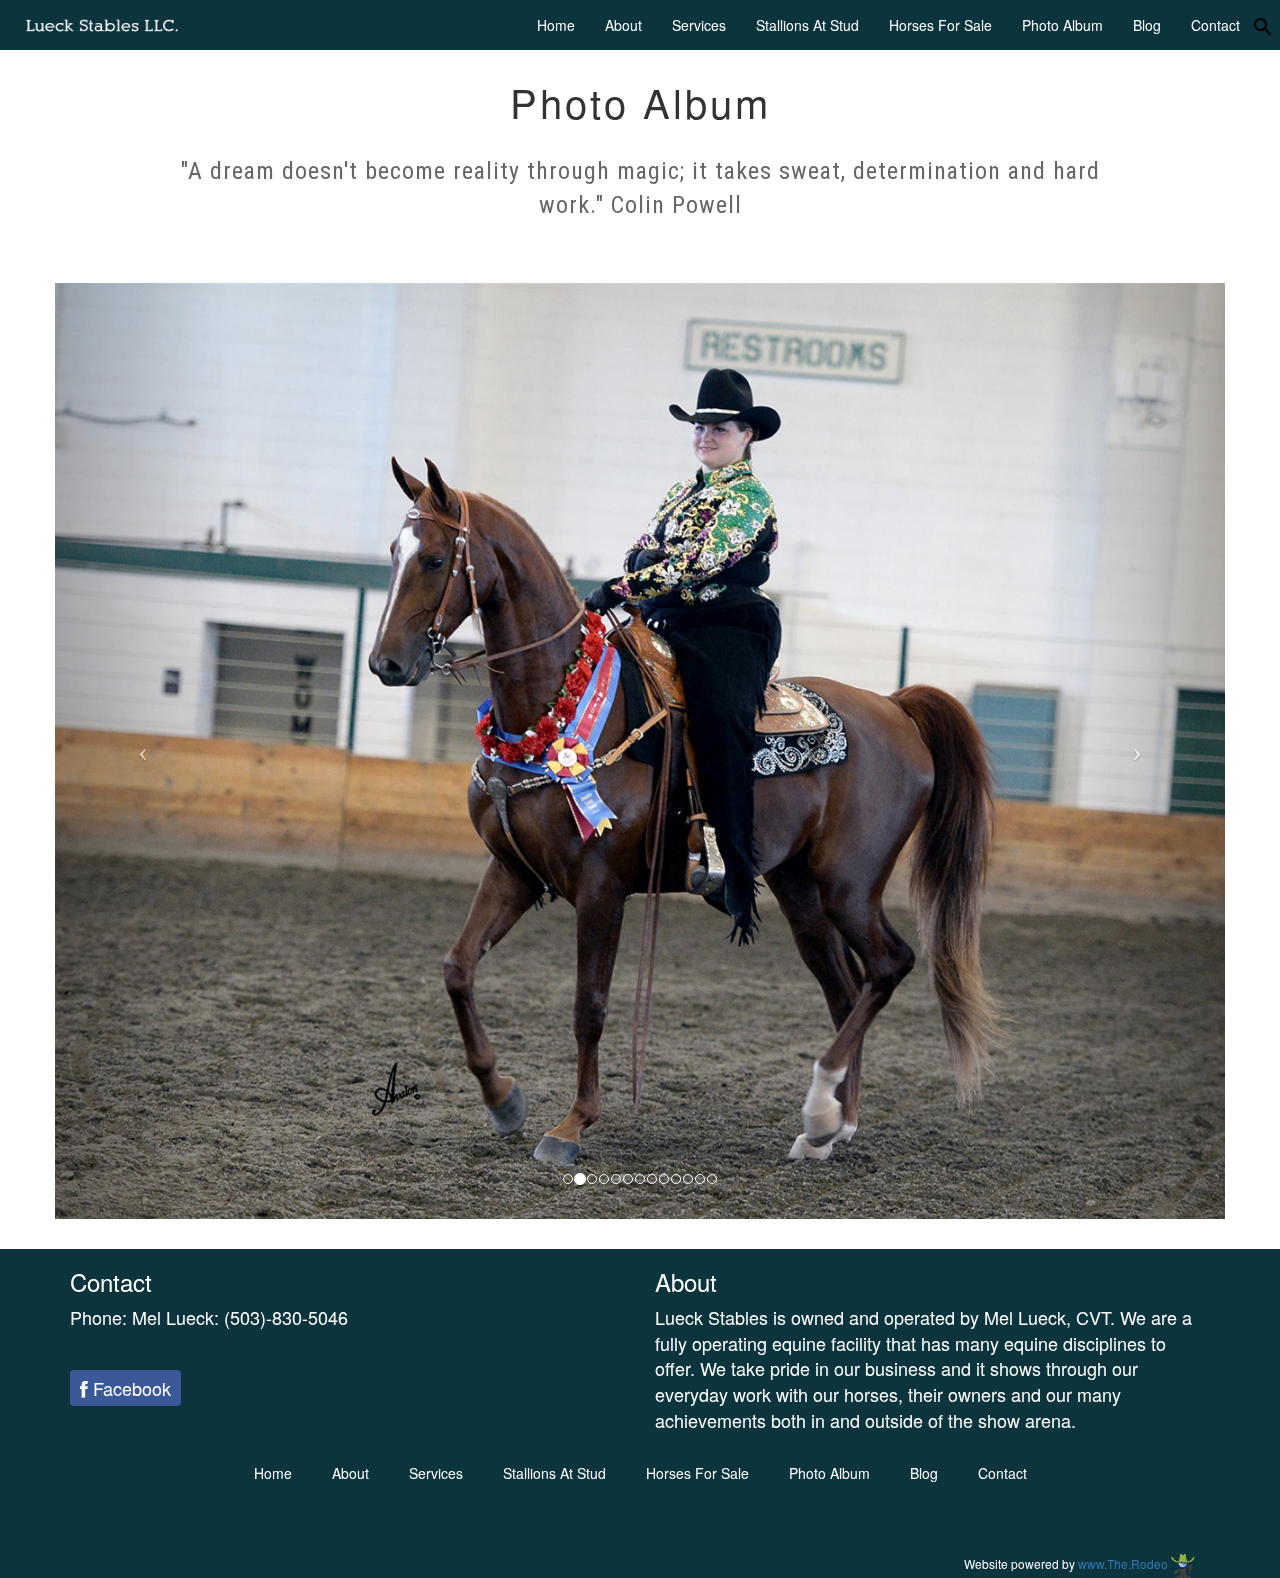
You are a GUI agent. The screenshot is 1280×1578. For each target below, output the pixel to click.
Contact (1215, 25)
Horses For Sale (940, 25)
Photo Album (1062, 25)
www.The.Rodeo (1124, 1563)
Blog (1147, 25)
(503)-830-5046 (286, 1317)
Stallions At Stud (807, 25)
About (623, 25)
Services (699, 25)
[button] (143, 751)
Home (556, 25)
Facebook (129, 1388)
